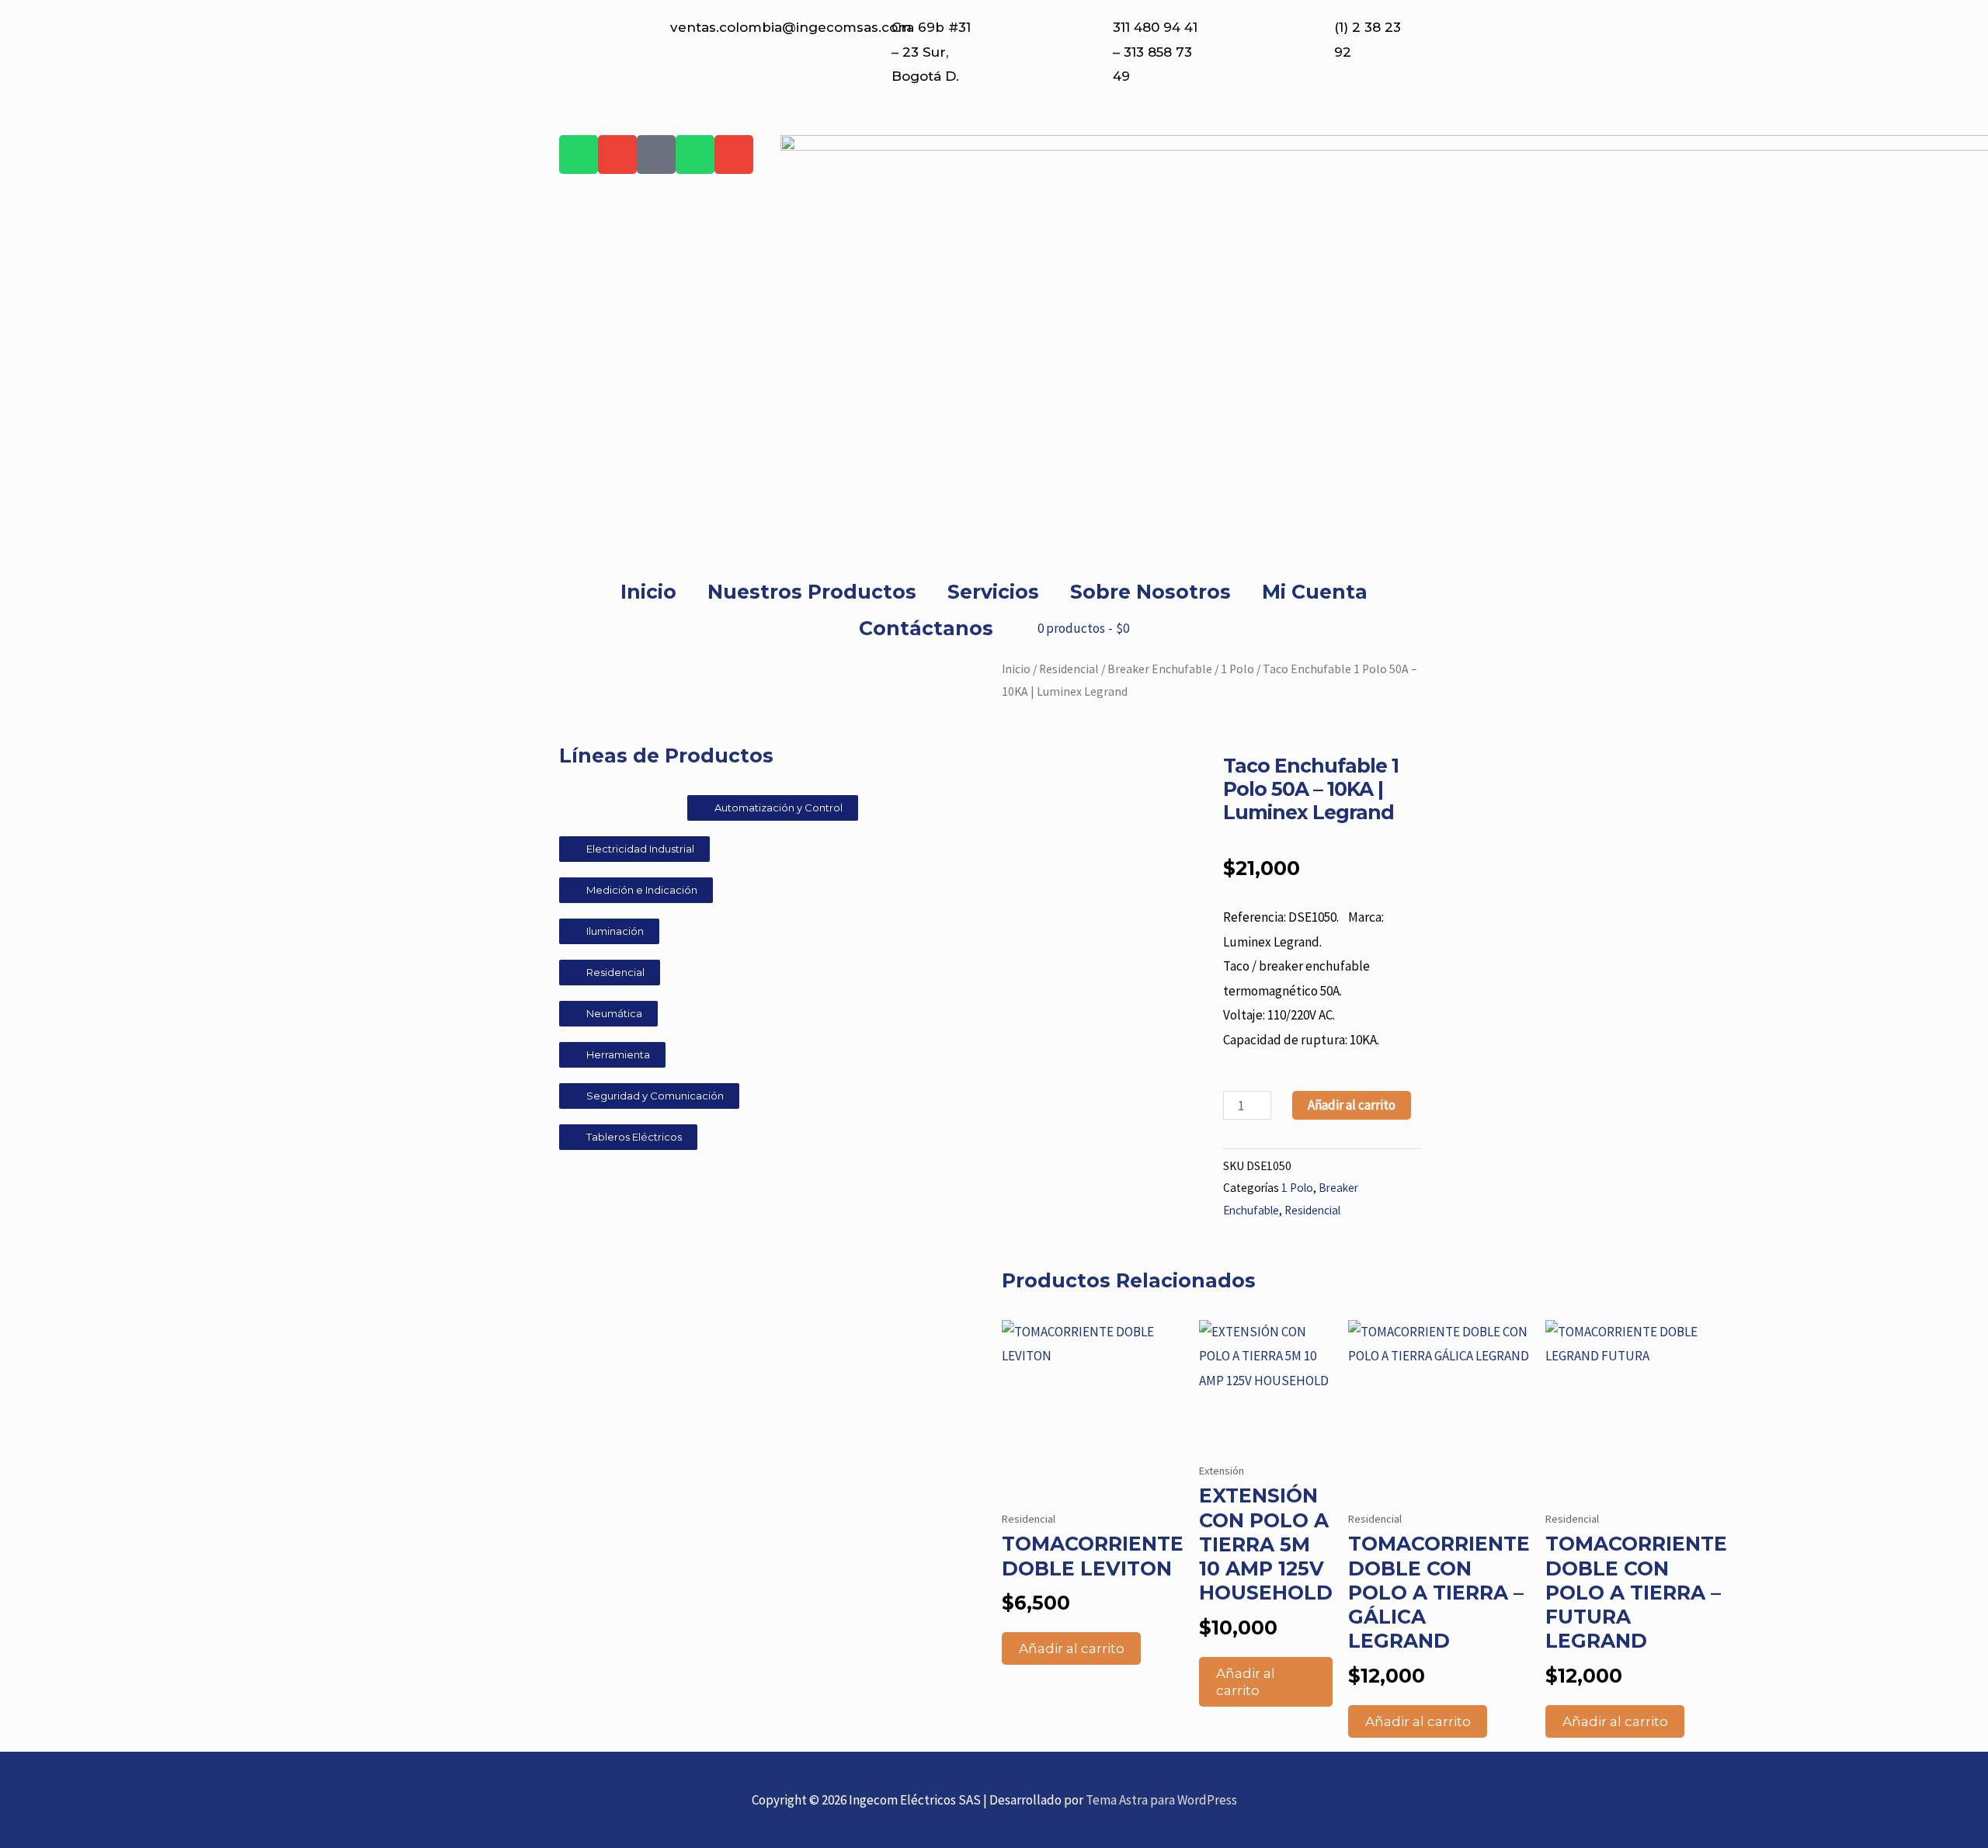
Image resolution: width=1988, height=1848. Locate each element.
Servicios (993, 592)
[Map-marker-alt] (656, 155)
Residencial (1069, 669)
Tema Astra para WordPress (1161, 1800)
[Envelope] (617, 155)
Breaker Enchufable (1160, 669)
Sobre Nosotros (1150, 592)
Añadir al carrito (1352, 1105)
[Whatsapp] (579, 155)
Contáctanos (926, 628)
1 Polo (1237, 669)
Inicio (648, 592)
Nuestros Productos (812, 592)
